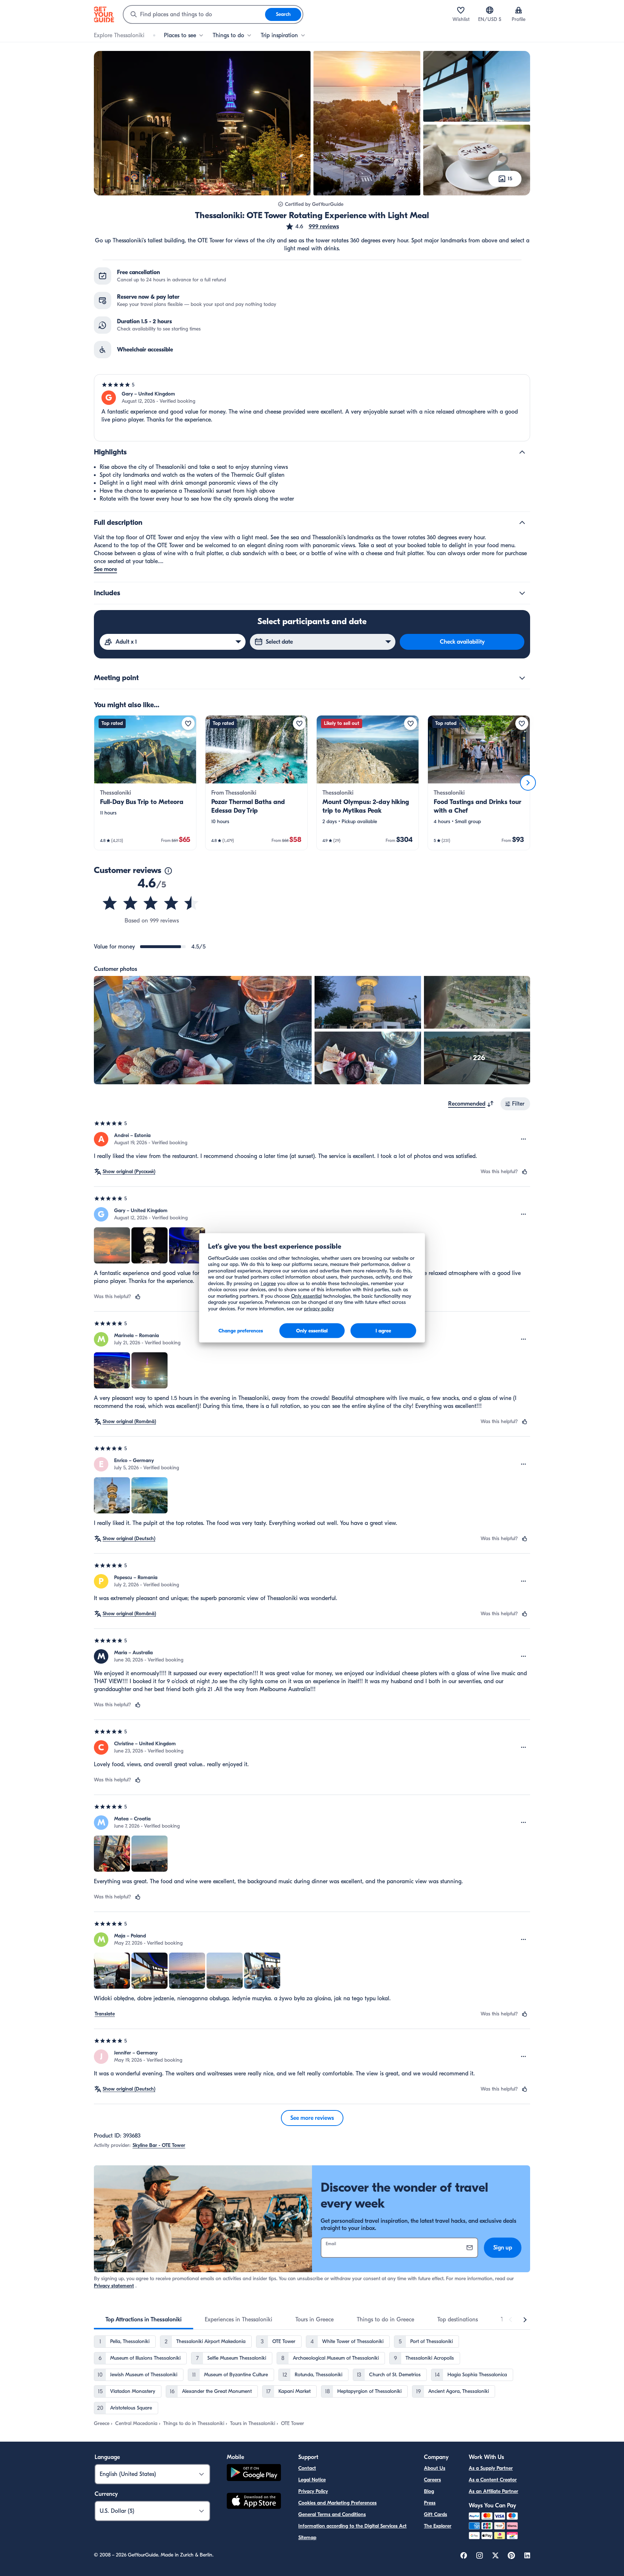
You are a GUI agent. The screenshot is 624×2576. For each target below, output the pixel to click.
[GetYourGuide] (104, 14)
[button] (312, 226)
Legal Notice (312, 2480)
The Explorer (438, 2526)
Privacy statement (114, 2286)
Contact (307, 2468)
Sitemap (307, 2538)
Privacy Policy (313, 2491)
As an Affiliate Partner (493, 2491)
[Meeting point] (522, 678)
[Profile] (519, 10)
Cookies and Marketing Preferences (337, 2503)
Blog (429, 2491)
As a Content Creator (493, 2480)
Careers (432, 2480)
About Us (435, 2468)
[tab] (144, 2320)
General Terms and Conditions (332, 2514)
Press (430, 2503)
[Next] (528, 783)
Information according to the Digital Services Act (352, 2526)
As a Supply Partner (491, 2468)
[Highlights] (522, 452)
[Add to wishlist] (188, 723)
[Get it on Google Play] (254, 2474)
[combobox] (194, 14)
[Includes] (522, 593)
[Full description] (522, 523)
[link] (145, 783)
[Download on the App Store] (254, 2502)
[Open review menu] (524, 1139)
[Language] (490, 10)
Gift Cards (435, 2514)
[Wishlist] (461, 10)
